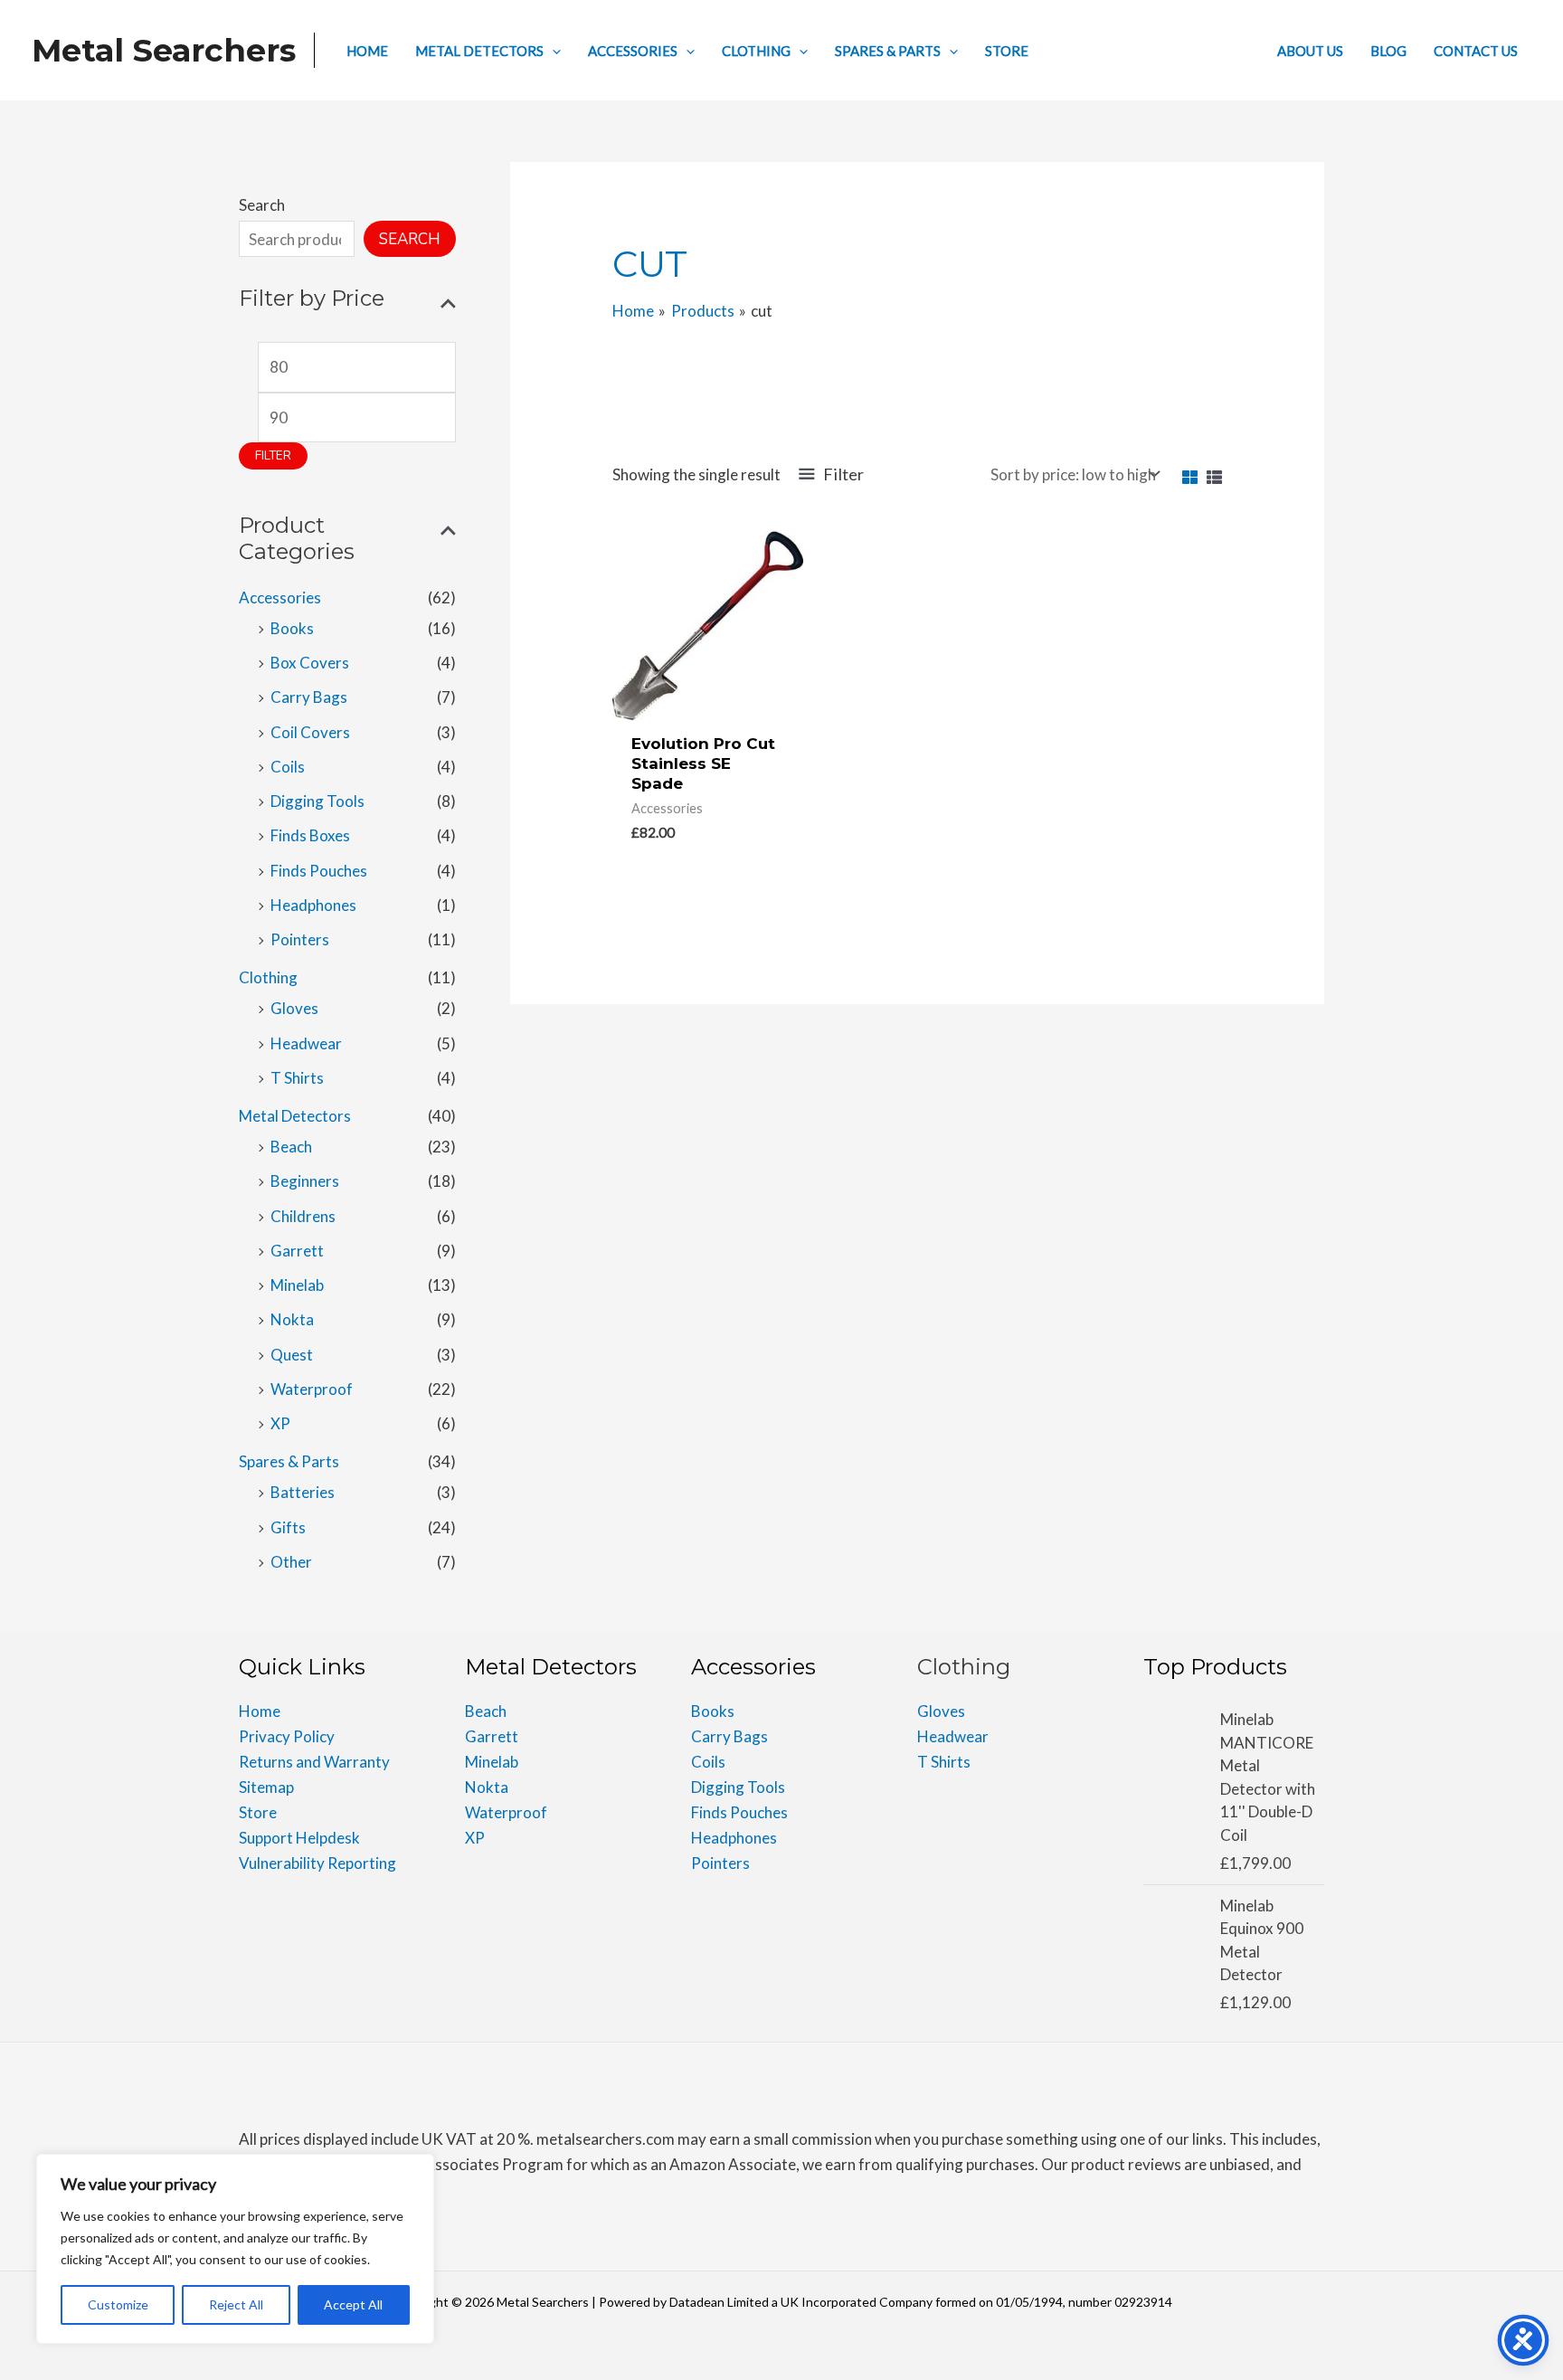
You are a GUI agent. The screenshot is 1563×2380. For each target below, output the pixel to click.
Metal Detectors (295, 1116)
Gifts (288, 1527)
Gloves (294, 1008)
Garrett (297, 1251)
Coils (288, 767)
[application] (552, 51)
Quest (292, 1355)
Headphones (313, 905)
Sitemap (266, 1787)
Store (258, 1812)
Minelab (297, 1285)
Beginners (305, 1181)
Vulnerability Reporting (317, 1863)
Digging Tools (317, 801)
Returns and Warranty (314, 1762)
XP (280, 1423)
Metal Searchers (164, 50)
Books (292, 628)
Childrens (303, 1216)
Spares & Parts (289, 1461)
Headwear (306, 1043)
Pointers (300, 939)
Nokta (292, 1319)
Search (262, 205)
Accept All (353, 2304)
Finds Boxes (310, 835)
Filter (273, 455)
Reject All (236, 2304)
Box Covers (310, 663)
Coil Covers (310, 732)
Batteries (303, 1492)
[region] (235, 2249)
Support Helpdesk (299, 1838)
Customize (118, 2304)
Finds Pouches (319, 871)
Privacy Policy (287, 1736)
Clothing (268, 977)
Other (291, 1562)
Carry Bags (309, 697)
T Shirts (297, 1078)
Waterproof (312, 1389)
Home (260, 1711)
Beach (291, 1147)
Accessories (280, 597)
